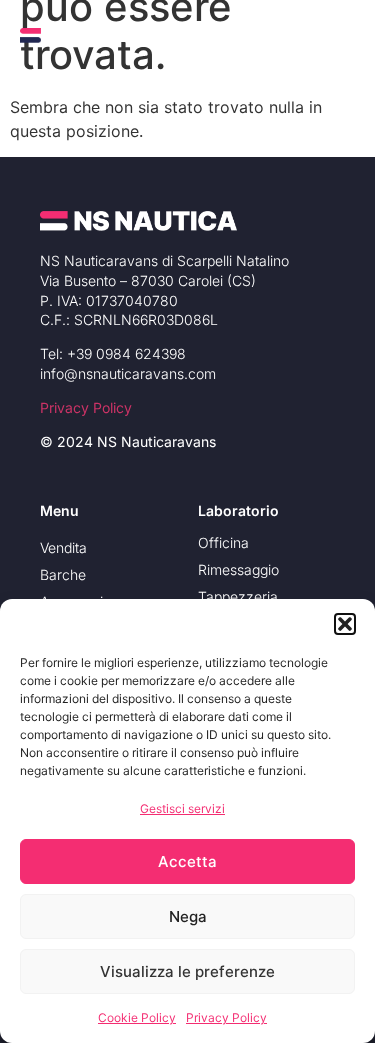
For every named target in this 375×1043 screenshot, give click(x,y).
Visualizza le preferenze (187, 971)
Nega (188, 916)
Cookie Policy (137, 1017)
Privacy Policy (226, 1017)
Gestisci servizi (182, 808)
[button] (345, 624)
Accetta (187, 861)
